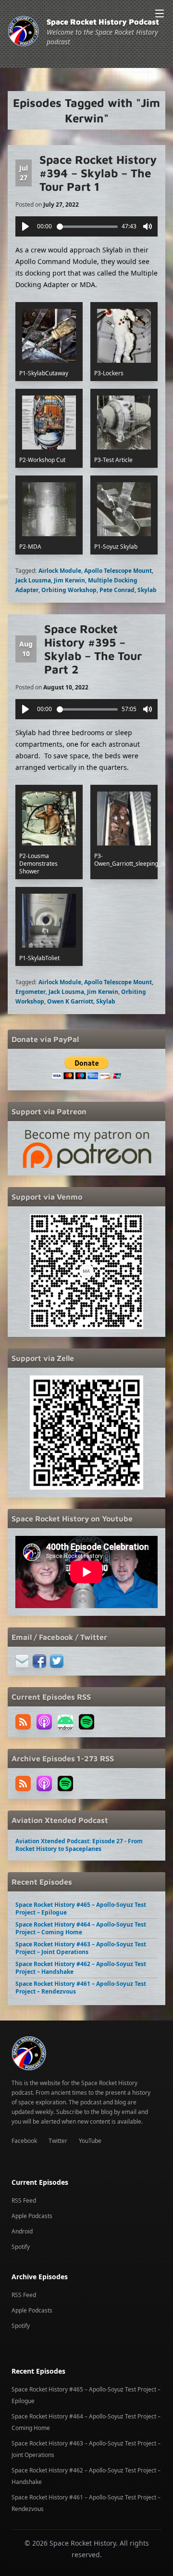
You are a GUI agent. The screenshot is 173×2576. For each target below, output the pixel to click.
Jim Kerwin (69, 580)
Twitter (58, 2141)
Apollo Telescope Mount (118, 571)
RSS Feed (24, 2200)
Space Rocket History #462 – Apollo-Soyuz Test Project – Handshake (81, 1968)
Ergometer (31, 992)
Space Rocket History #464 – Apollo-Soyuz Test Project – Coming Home (81, 1928)
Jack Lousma (33, 580)
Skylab (147, 590)
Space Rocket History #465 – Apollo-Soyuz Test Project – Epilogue (81, 1909)
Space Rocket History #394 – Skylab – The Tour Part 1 (98, 173)
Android (22, 2231)
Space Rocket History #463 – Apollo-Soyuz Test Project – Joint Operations (81, 1948)
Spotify (21, 2247)
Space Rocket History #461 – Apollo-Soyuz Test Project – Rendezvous (81, 1988)
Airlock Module (60, 571)
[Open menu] (160, 13)
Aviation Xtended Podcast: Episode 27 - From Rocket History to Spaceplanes (79, 1845)
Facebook (24, 2141)
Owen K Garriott (70, 1001)
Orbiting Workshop (69, 590)
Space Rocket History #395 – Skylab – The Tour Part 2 (93, 649)
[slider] (87, 227)
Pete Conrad (117, 590)
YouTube (90, 2141)
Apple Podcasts (32, 2216)
